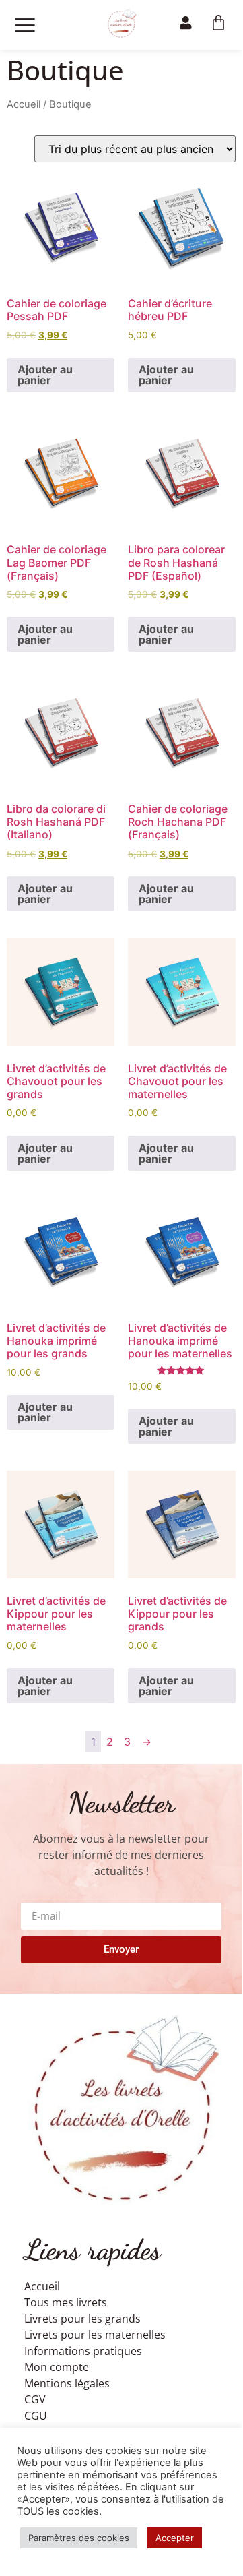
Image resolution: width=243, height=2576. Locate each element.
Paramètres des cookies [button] (79, 2538)
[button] (25, 25)
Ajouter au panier (45, 375)
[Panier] (218, 23)
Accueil (24, 104)
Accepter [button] (175, 2538)
